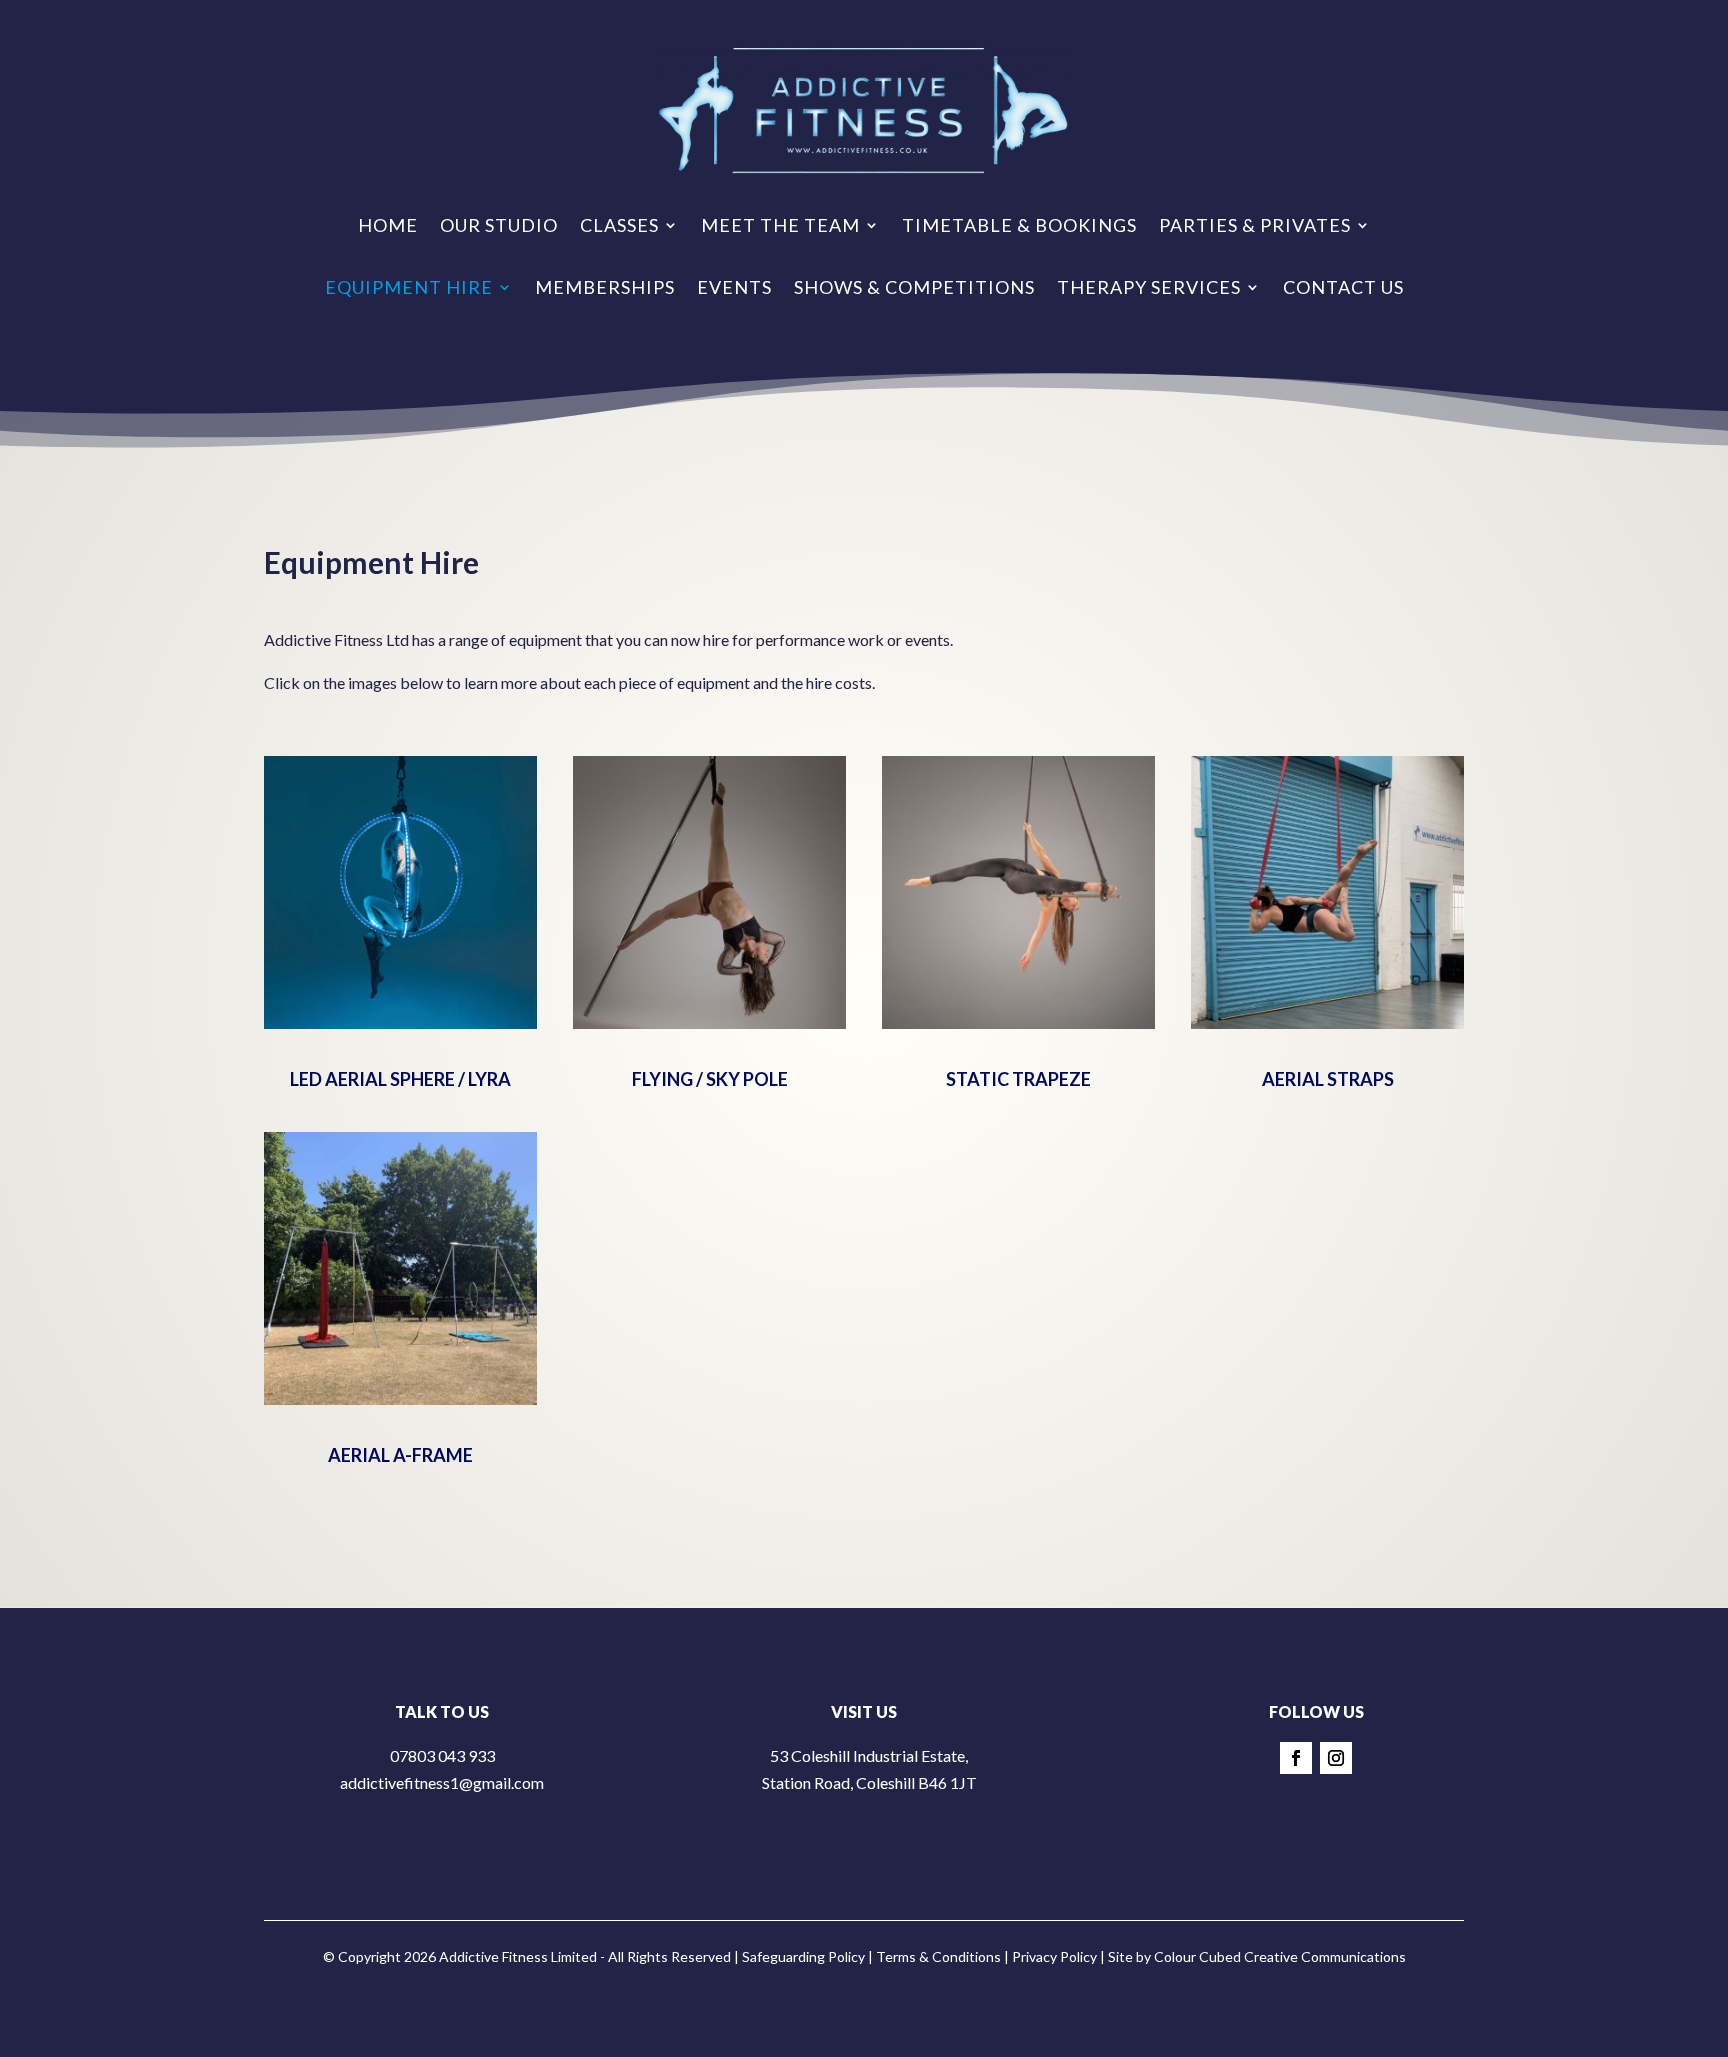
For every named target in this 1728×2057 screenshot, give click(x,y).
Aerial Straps (1328, 1079)
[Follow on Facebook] (1296, 1758)
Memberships (605, 287)
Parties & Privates (1255, 225)
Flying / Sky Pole (710, 1079)
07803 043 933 (442, 1755)
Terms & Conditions (938, 1956)
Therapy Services (1149, 287)
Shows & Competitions (914, 287)
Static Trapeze (1018, 1079)
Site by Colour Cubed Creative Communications (1257, 1956)
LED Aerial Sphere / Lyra (400, 1079)
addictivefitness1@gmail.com (442, 1782)
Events (734, 287)
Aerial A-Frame (400, 1455)
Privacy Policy (1054, 1956)
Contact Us (1343, 287)
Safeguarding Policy (803, 1956)
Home (388, 225)
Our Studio (499, 225)
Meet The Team (780, 225)
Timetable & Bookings (1019, 225)
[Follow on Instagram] (1336, 1758)
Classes (619, 225)
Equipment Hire (409, 287)
